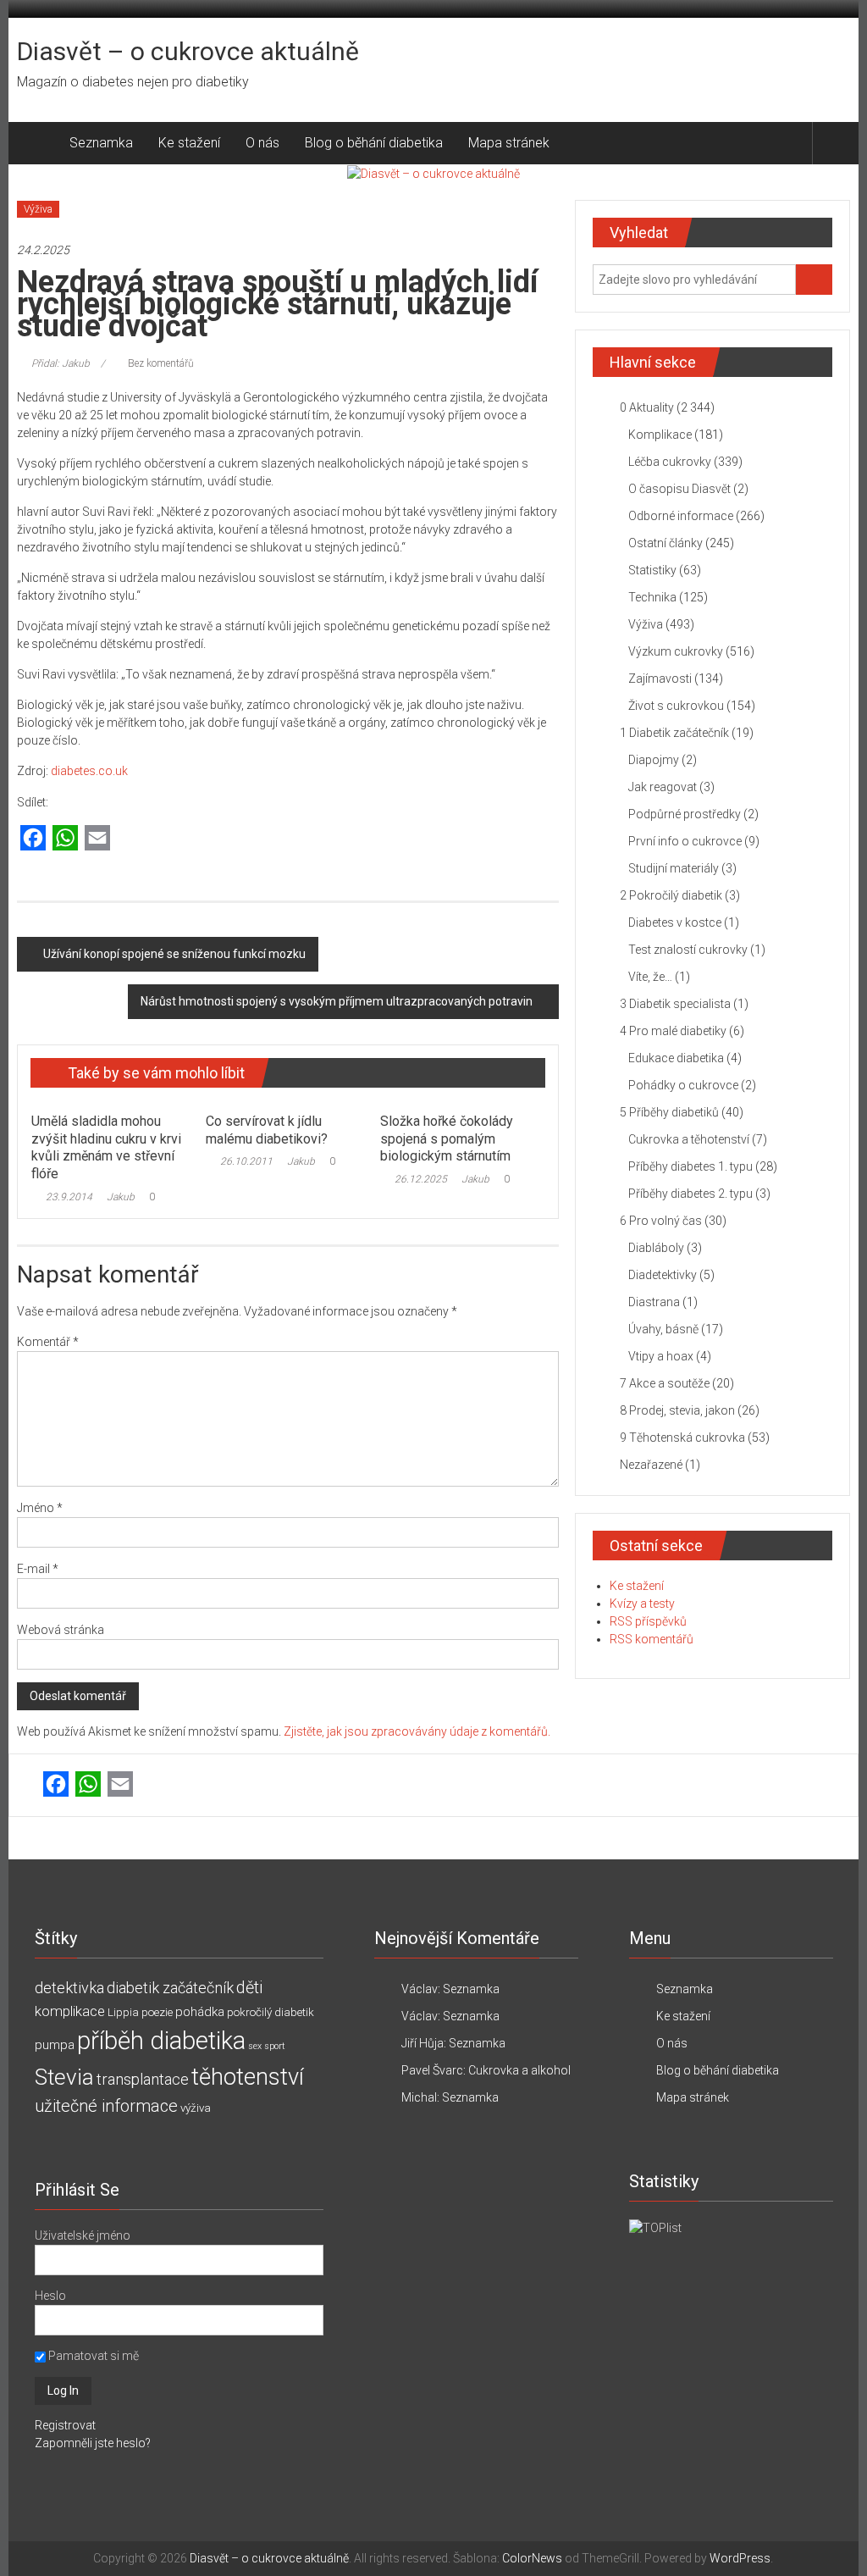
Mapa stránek (509, 143)
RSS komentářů (652, 1639)
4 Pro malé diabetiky (673, 1031)
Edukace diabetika (676, 1058)
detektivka (69, 1988)
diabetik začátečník (170, 1988)
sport (275, 2046)
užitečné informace (106, 2106)
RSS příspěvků (648, 1621)
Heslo (50, 2296)
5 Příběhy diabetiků (669, 1112)
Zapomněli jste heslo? (93, 2443)
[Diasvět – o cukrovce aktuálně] (37, 143)
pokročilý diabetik (271, 2012)
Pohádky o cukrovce (683, 1085)
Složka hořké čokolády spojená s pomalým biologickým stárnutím (447, 1139)
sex (255, 2046)
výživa (196, 2108)
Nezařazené (651, 1465)
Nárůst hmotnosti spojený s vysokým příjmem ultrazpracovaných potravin (337, 1001)
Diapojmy (654, 760)
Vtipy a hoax (661, 1356)
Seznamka (101, 143)
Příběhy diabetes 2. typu (690, 1194)
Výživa (38, 209)
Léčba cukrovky (670, 462)
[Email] (97, 839)
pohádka (200, 2012)
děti (249, 1988)
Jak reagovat (663, 787)
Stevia (64, 2077)
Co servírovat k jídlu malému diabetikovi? (267, 1130)
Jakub (121, 1197)
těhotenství (248, 2077)
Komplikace (660, 435)
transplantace (143, 2079)
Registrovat (65, 2425)
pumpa (55, 2045)
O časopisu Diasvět (679, 489)
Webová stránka (61, 1630)
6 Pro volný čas (661, 1221)
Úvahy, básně (663, 1329)
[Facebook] (33, 839)
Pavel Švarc (432, 2070)
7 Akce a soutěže (665, 1383)
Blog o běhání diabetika (374, 143)
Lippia (123, 2012)
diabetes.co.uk (89, 771)
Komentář (48, 1342)
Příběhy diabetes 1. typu (690, 1166)
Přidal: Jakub (61, 363)
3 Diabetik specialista (675, 1004)
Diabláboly (656, 1248)
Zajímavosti (660, 679)
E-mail (38, 1569)
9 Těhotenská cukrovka (682, 1438)
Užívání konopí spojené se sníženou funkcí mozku (174, 954)
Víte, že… (650, 977)
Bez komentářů (161, 363)
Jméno (40, 1508)
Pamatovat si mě (92, 2356)
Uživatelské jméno (83, 2235)
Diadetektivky (663, 1275)
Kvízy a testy (642, 1604)
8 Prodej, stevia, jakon (677, 1410)
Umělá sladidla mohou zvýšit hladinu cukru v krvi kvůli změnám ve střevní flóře (106, 1147)
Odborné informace (681, 516)
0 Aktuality (647, 407)
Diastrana (654, 1302)
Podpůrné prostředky (685, 814)
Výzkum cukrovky (676, 651)
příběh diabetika (161, 2041)
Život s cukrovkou (676, 706)
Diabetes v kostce (675, 922)
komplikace (70, 2011)
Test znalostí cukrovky (688, 950)
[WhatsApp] (65, 839)
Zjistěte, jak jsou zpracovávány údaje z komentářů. (417, 1731)
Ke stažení (189, 143)
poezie (157, 2012)
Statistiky (652, 570)
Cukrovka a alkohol (519, 2070)
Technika (652, 597)
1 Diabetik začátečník (674, 733)
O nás (262, 143)
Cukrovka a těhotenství (689, 1139)
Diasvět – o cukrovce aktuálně (188, 51)
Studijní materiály (674, 868)
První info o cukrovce (685, 841)
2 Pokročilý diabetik (671, 895)
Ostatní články (665, 543)
